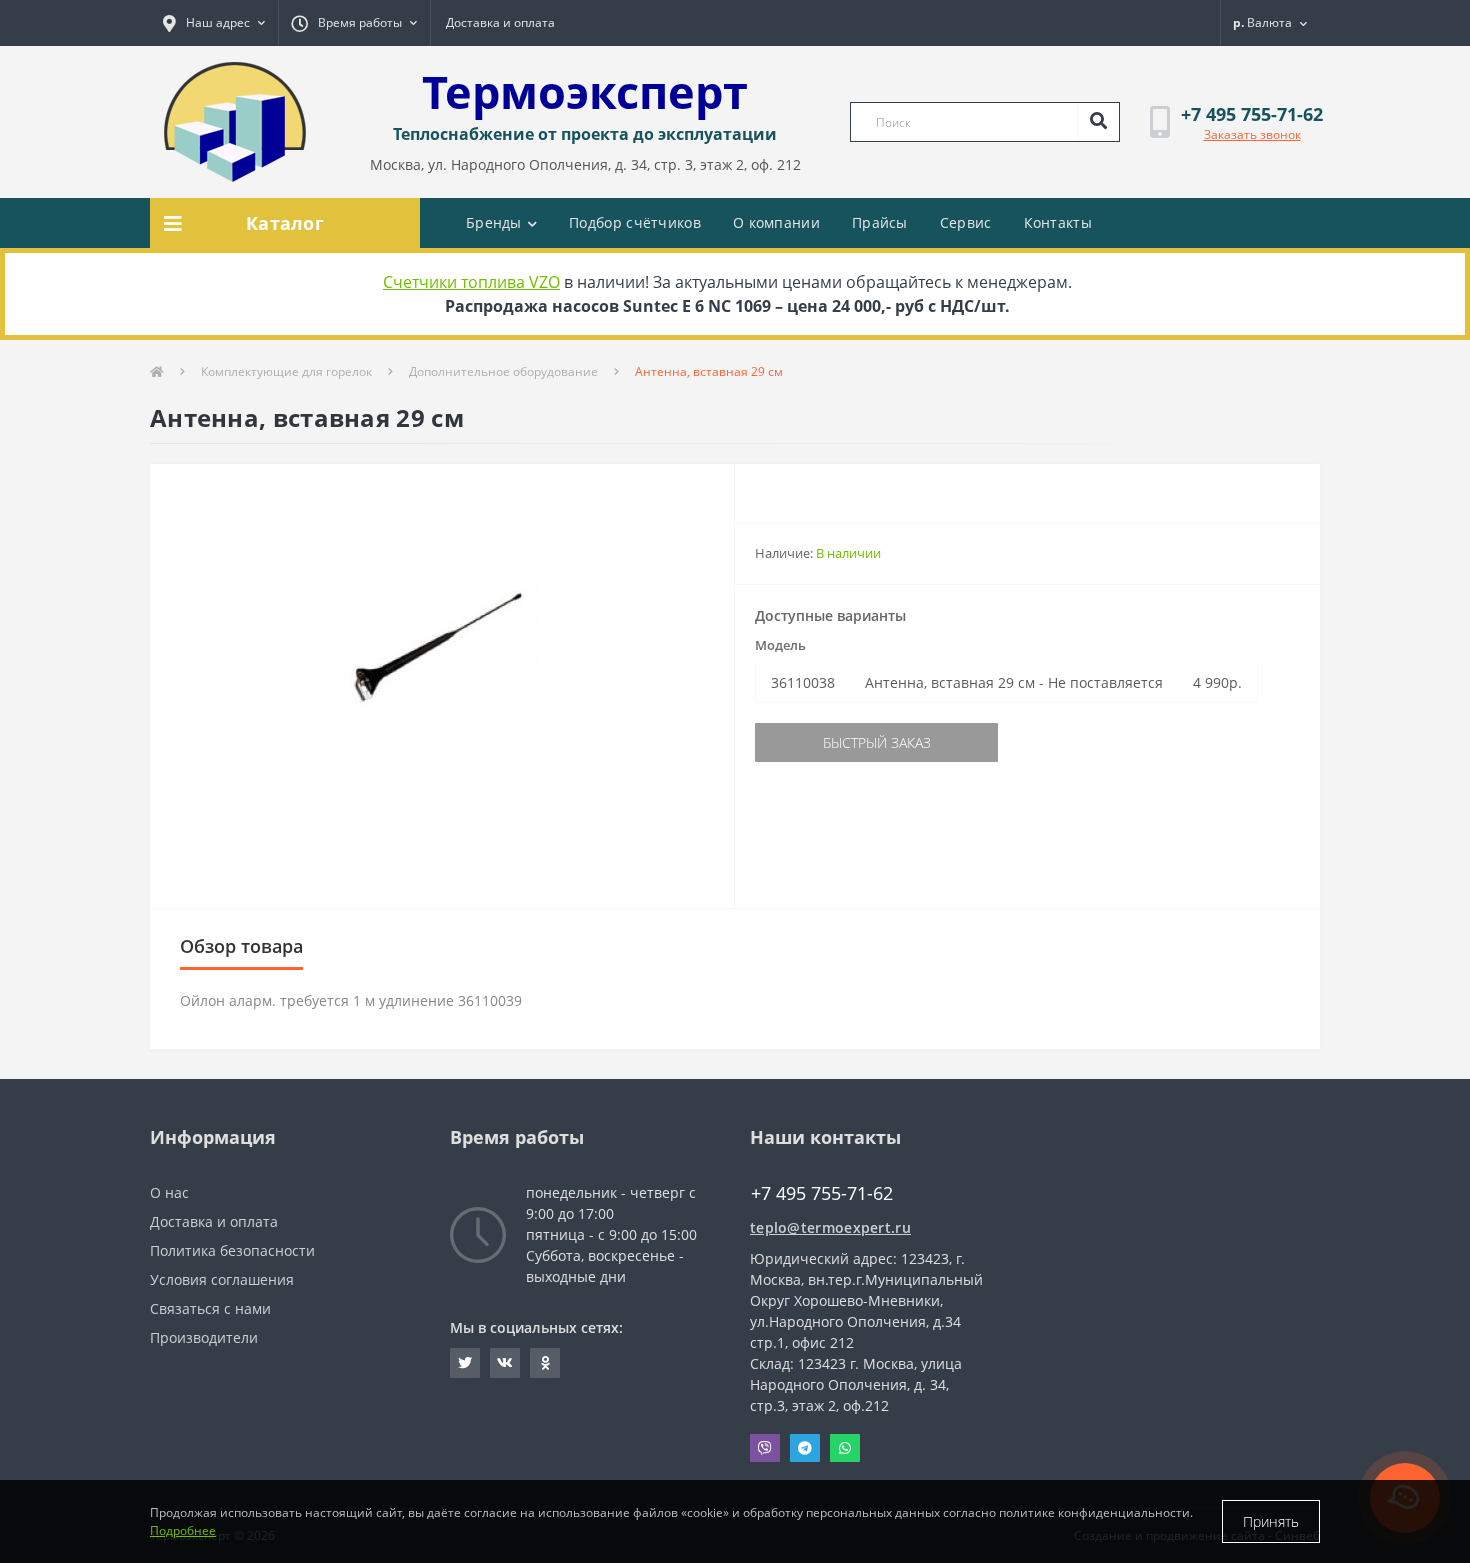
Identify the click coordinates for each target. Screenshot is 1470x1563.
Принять (1271, 1521)
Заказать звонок (1252, 134)
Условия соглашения (222, 1279)
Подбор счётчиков (635, 222)
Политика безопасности (232, 1250)
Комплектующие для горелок (286, 371)
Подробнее (183, 1530)
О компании (776, 222)
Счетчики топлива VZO (471, 282)
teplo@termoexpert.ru (830, 1227)
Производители (204, 1337)
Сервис (966, 222)
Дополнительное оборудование (503, 371)
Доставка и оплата (500, 22)
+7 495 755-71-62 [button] (822, 1193)
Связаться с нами (210, 1308)
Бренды (494, 222)
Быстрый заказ (877, 742)
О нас (169, 1192)
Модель (780, 645)
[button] (214, 23)
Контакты (1058, 222)
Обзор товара (241, 946)
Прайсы (880, 222)
